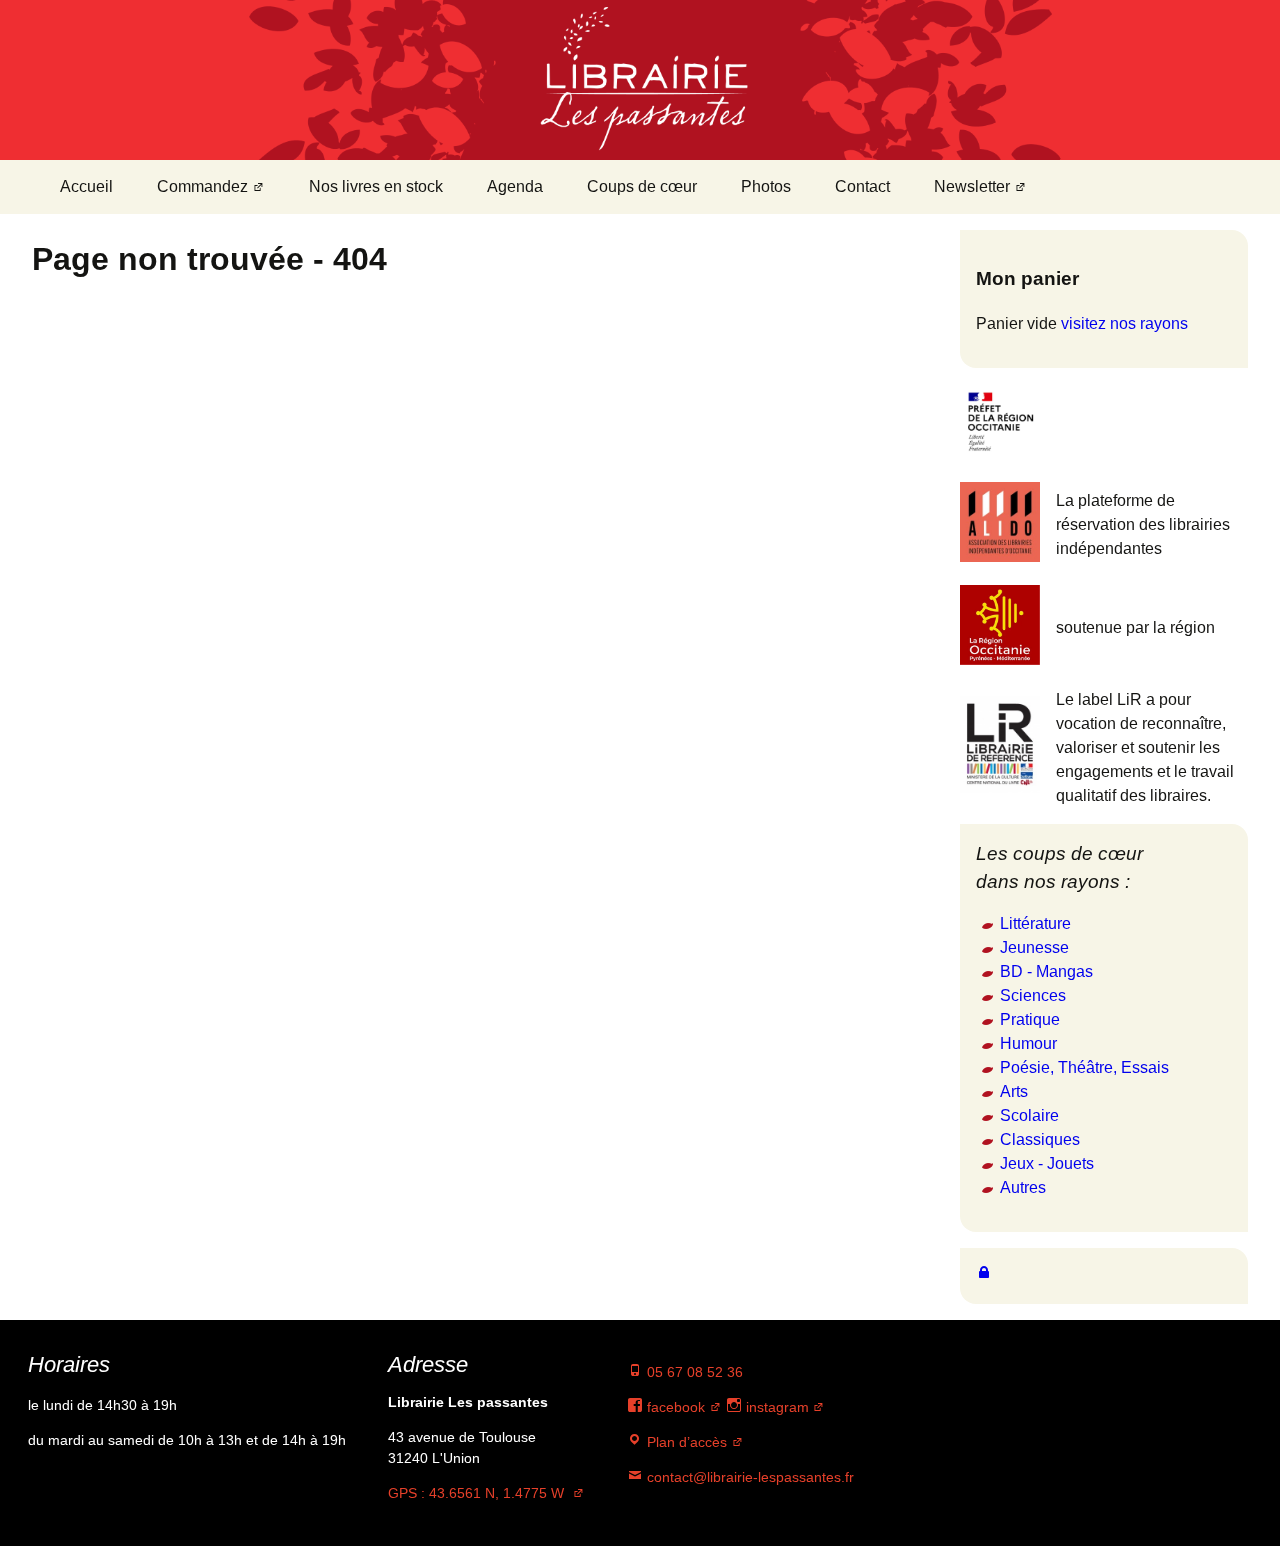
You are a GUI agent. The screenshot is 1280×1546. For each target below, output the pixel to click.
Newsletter (972, 186)
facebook (674, 1407)
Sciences (1033, 995)
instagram (775, 1407)
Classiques (1040, 1139)
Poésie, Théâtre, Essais (1084, 1067)
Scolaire (1029, 1115)
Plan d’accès (685, 1442)
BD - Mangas (1046, 971)
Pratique (1030, 1019)
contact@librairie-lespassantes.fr (748, 1477)
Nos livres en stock (376, 186)
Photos (766, 186)
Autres (1023, 1187)
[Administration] (984, 1272)
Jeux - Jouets (1047, 1163)
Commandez (202, 186)
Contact (862, 186)
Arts (1014, 1091)
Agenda (515, 186)
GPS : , (476, 1493)
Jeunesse (1034, 947)
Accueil (86, 186)
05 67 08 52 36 (693, 1372)
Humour (1028, 1043)
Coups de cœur (642, 186)
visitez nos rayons (1124, 323)
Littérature (1035, 923)
